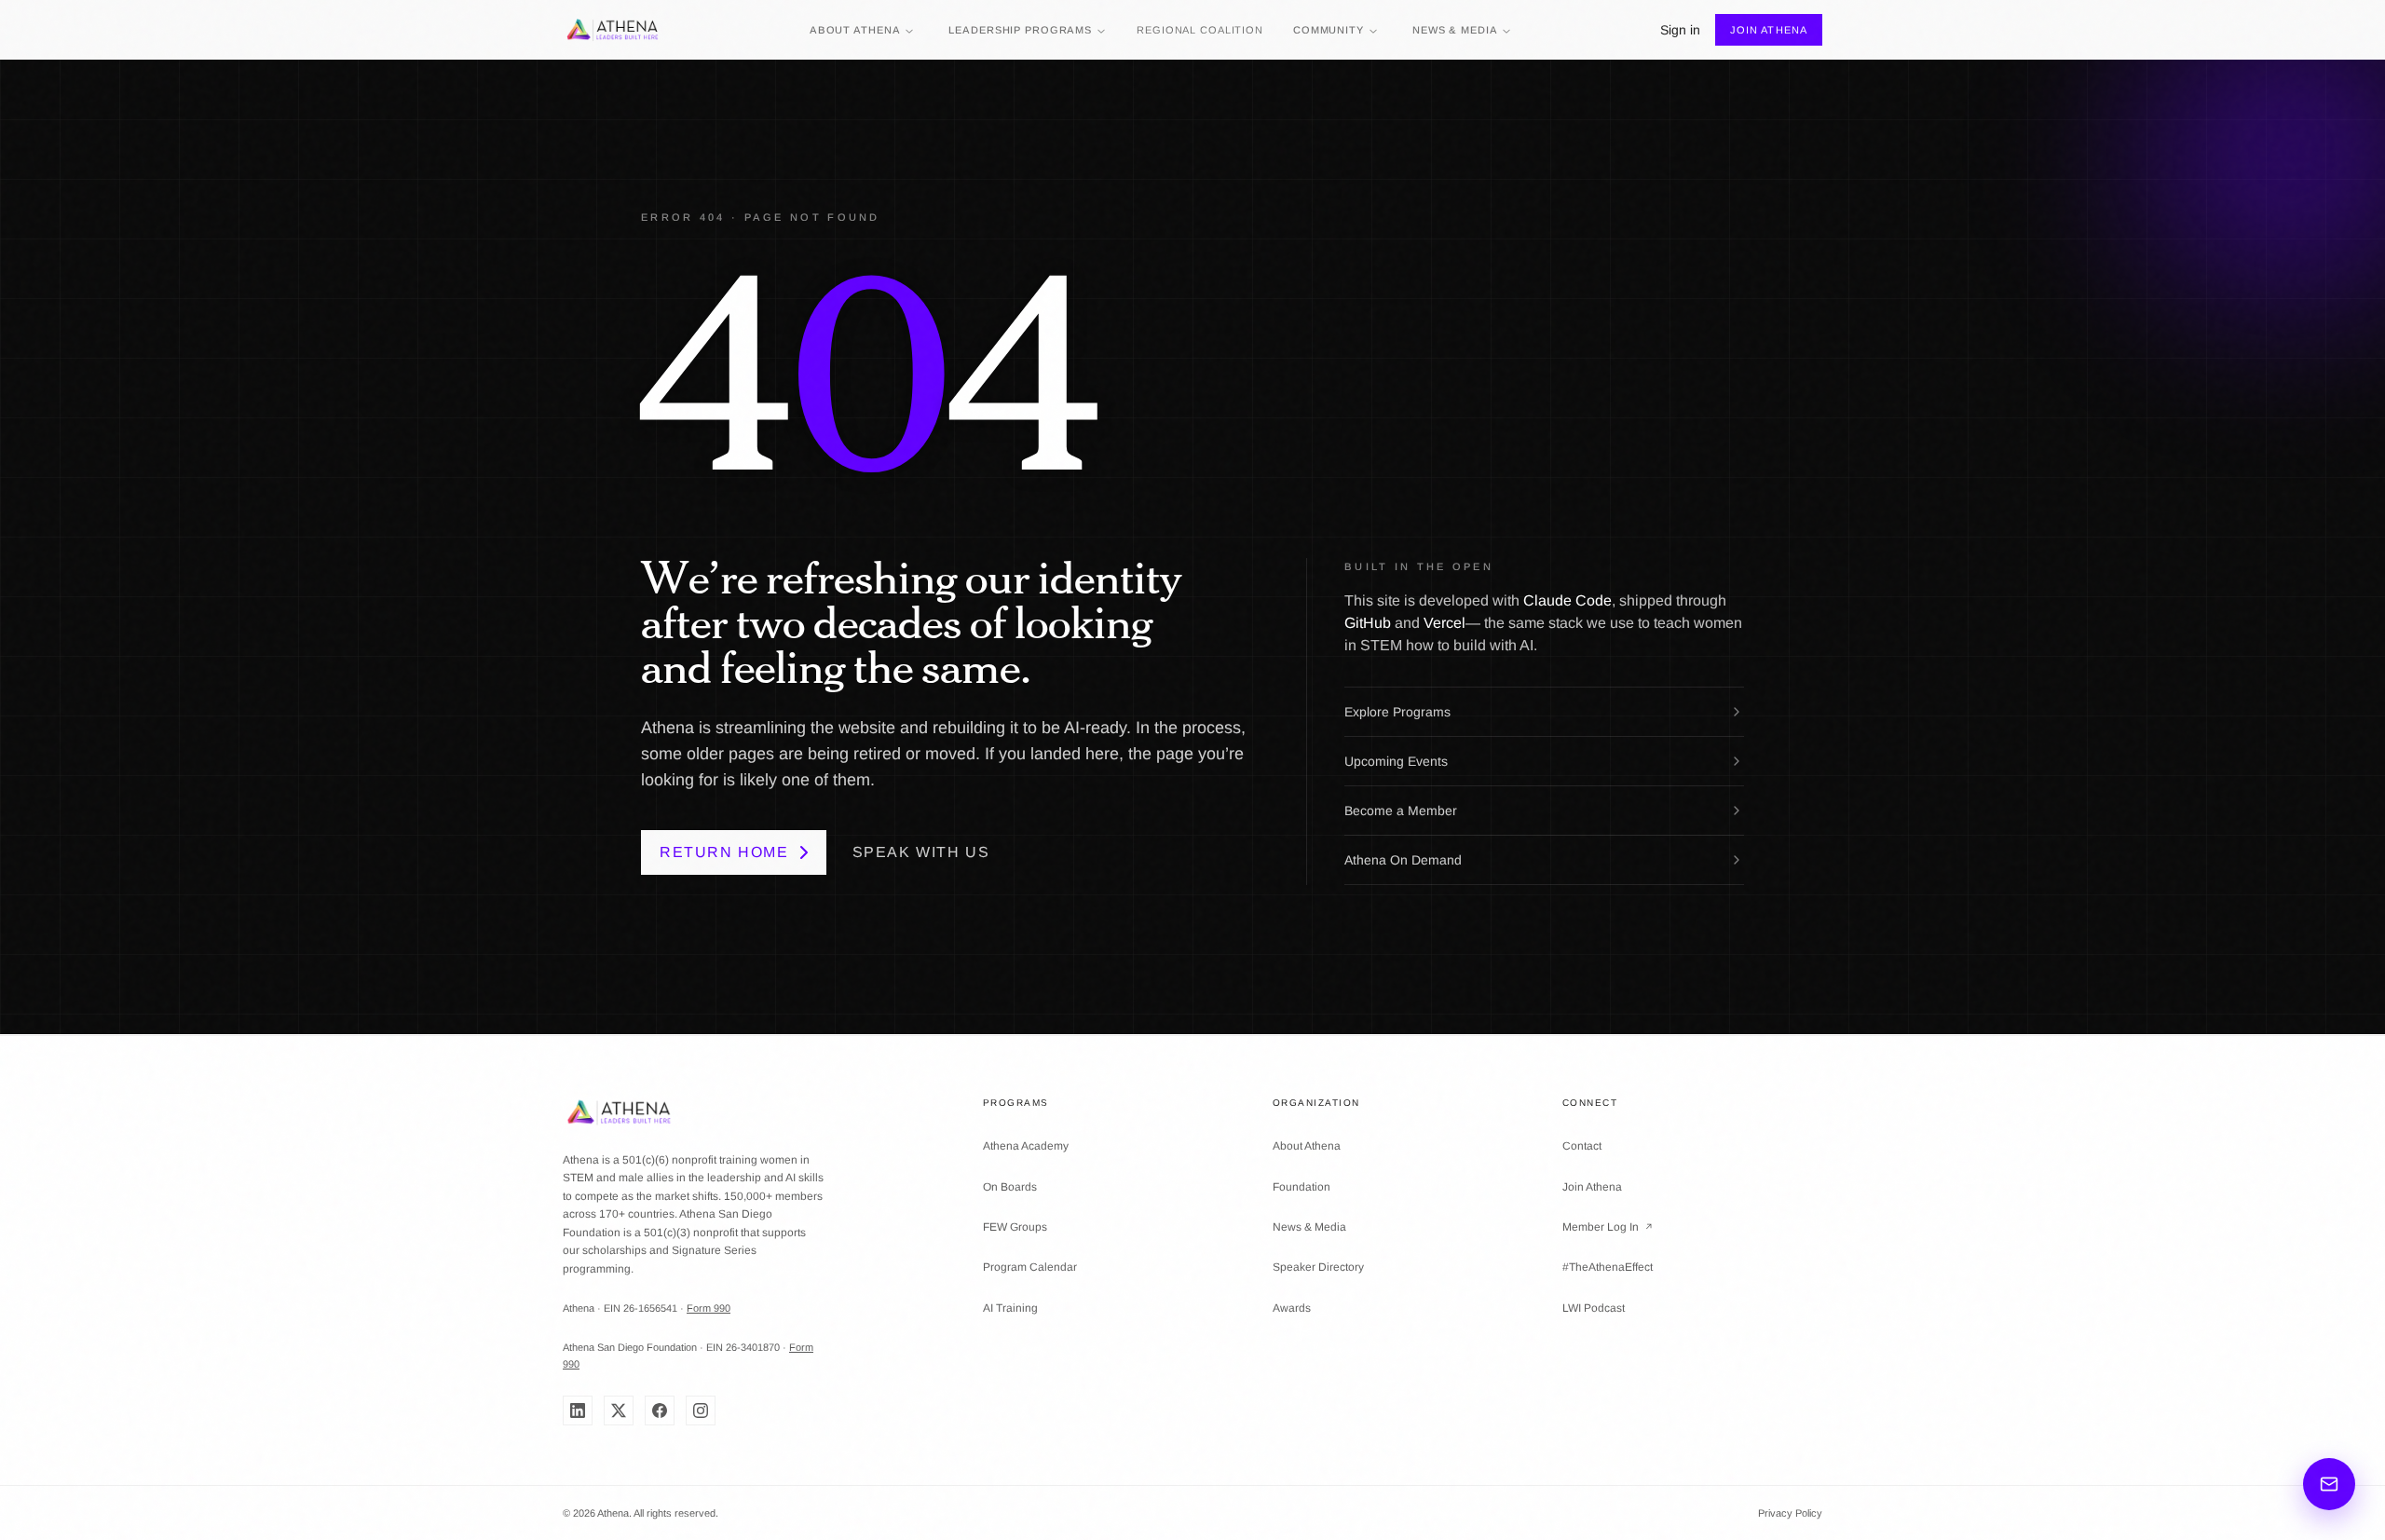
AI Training (1010, 1308)
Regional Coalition (1200, 30)
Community (1329, 30)
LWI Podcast (1594, 1308)
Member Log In (1608, 1227)
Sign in (1680, 30)
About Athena (855, 30)
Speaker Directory (1318, 1267)
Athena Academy (1026, 1146)
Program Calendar (1030, 1267)
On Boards (1010, 1187)
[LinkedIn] (578, 1411)
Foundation (1302, 1187)
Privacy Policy (1790, 1513)
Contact (1582, 1146)
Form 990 (709, 1308)
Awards (1292, 1308)
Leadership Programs (1020, 30)
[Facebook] (660, 1411)
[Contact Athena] (2329, 1484)
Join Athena (1769, 30)
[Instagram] (701, 1411)
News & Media (1455, 30)
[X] (619, 1411)
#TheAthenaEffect (1608, 1267)
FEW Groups (1015, 1227)
